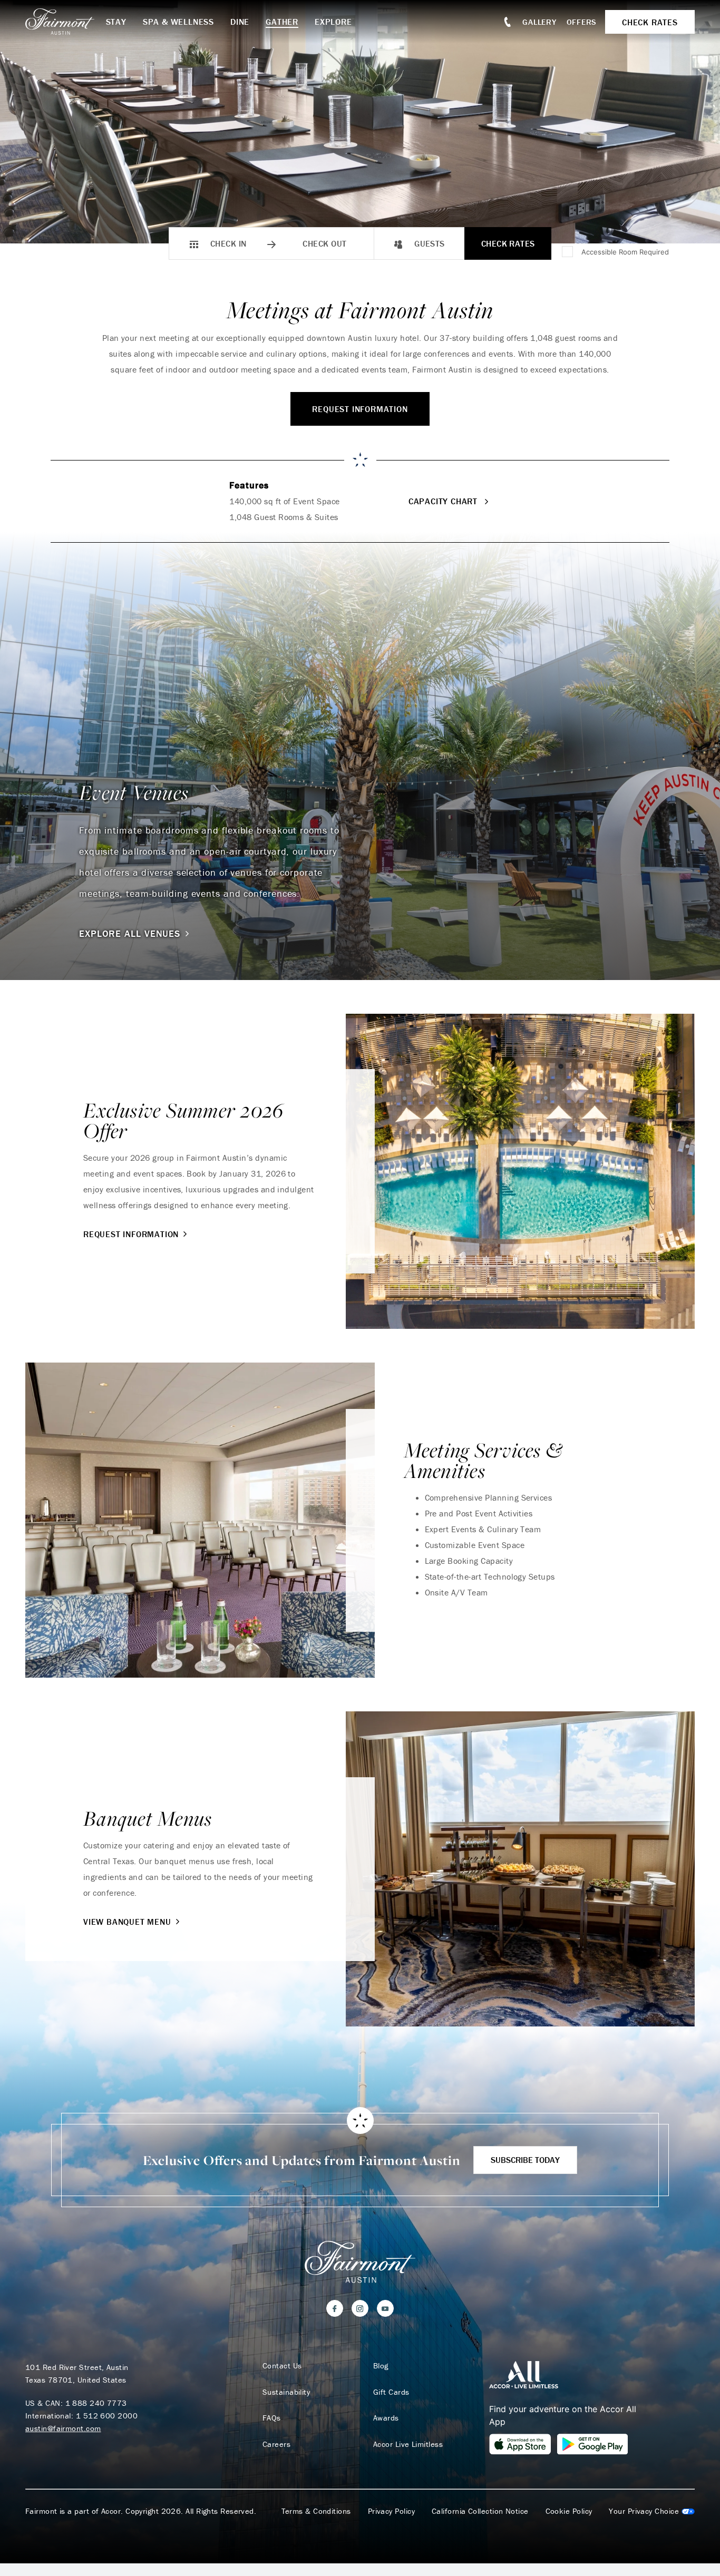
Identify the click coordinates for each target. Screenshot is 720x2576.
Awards (386, 2418)
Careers (276, 2444)
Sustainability (286, 2392)
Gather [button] (282, 22)
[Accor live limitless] (524, 2374)
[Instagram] (360, 2308)
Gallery (539, 22)
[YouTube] (385, 2308)
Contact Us (282, 2366)
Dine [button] (240, 22)
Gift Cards (391, 2392)
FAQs (272, 2418)
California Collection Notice (480, 2511)
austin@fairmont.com (63, 2428)
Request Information (360, 409)
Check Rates (508, 243)
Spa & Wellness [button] (178, 22)
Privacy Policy (391, 2511)
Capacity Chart (444, 501)
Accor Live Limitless (408, 2444)
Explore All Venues (130, 934)
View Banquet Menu (127, 1922)
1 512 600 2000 (107, 2416)
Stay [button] (116, 22)
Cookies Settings (652, 2511)
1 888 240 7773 (96, 2403)
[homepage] (66, 22)
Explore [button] (333, 22)
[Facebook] (335, 2308)
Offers (582, 22)
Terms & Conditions (316, 2511)
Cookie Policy (569, 2511)
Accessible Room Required (625, 252)
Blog (381, 2366)
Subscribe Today (525, 2160)
